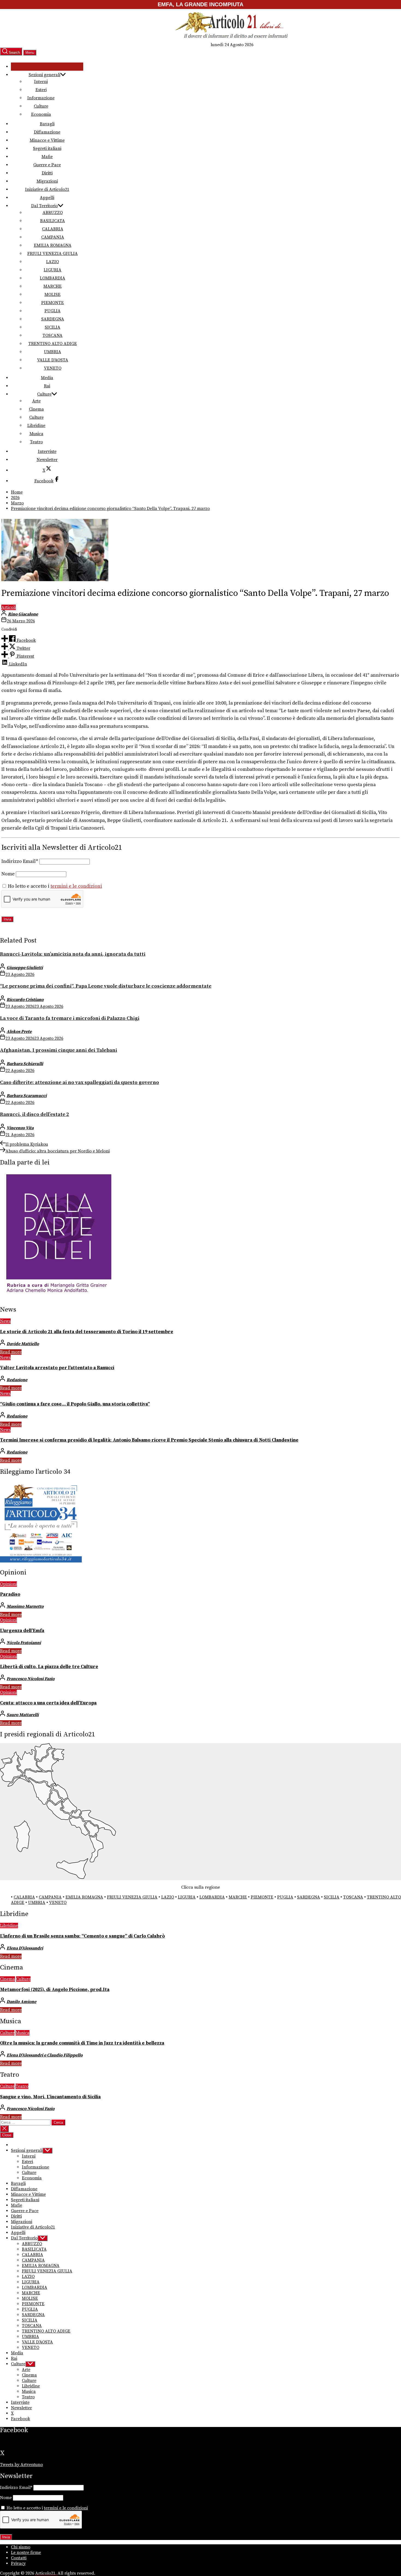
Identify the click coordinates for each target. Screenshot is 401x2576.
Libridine (36, 426)
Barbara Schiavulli (25, 1064)
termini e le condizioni (76, 886)
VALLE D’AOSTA (53, 360)
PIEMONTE (53, 303)
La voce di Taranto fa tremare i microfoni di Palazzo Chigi (70, 1018)
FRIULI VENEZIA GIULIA (53, 254)
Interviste (47, 451)
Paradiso (10, 1594)
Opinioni (8, 1584)
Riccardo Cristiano (25, 1000)
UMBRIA (53, 352)
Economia (41, 114)
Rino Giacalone (23, 614)
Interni (41, 82)
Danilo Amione (21, 2002)
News (5, 1321)
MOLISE (53, 295)
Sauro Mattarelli (23, 1715)
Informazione (41, 98)
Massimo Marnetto (25, 1606)
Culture (41, 106)
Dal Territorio (44, 206)
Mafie (47, 157)
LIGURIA (53, 270)
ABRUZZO (53, 213)
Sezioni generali (44, 75)
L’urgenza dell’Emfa (22, 1631)
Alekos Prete (19, 1032)
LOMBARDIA (53, 278)
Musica (36, 434)
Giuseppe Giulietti (25, 968)
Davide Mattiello (23, 1344)
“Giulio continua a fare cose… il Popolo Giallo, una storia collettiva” (75, 1404)
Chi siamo (21, 2547)
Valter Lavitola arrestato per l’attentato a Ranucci (57, 1368)
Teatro (36, 442)
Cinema (36, 409)
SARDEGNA (53, 319)
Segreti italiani (47, 148)
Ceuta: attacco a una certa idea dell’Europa (48, 1703)
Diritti (47, 173)
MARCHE (53, 286)
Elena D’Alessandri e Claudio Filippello (45, 2055)
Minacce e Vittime (47, 140)
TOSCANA (53, 335)
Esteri (41, 90)
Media (47, 378)
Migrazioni (47, 181)
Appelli (47, 198)
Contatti (19, 2558)
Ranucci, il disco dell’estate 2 (35, 1114)
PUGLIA (53, 311)
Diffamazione (47, 132)
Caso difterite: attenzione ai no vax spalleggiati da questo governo (80, 1082)
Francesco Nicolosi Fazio (31, 1679)
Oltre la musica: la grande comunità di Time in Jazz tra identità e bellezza (82, 2043)
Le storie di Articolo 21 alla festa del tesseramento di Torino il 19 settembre (87, 1332)
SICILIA (53, 327)
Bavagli (47, 124)
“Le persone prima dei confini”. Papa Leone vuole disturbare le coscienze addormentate (106, 986)
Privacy (18, 2563)
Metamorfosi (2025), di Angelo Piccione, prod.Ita (55, 1990)
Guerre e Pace (47, 165)
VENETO (53, 368)
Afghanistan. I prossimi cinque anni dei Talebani (59, 1050)
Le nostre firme (26, 2553)
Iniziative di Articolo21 (47, 189)
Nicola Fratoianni (24, 1643)
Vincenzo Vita (20, 1128)
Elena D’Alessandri (25, 1948)
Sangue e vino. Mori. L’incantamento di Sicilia (50, 2097)
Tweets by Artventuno (21, 2465)
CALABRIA (53, 229)
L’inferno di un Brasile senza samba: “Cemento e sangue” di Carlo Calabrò (82, 1936)
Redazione (17, 1380)
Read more (11, 1352)
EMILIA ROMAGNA (53, 245)
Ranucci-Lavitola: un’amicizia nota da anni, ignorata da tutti (73, 954)
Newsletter (47, 460)
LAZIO (53, 262)
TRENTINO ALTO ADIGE (53, 344)
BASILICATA (53, 221)
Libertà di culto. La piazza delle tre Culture (49, 1667)
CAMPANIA (53, 237)
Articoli (9, 607)
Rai (47, 386)
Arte (36, 401)
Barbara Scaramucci (27, 1096)
